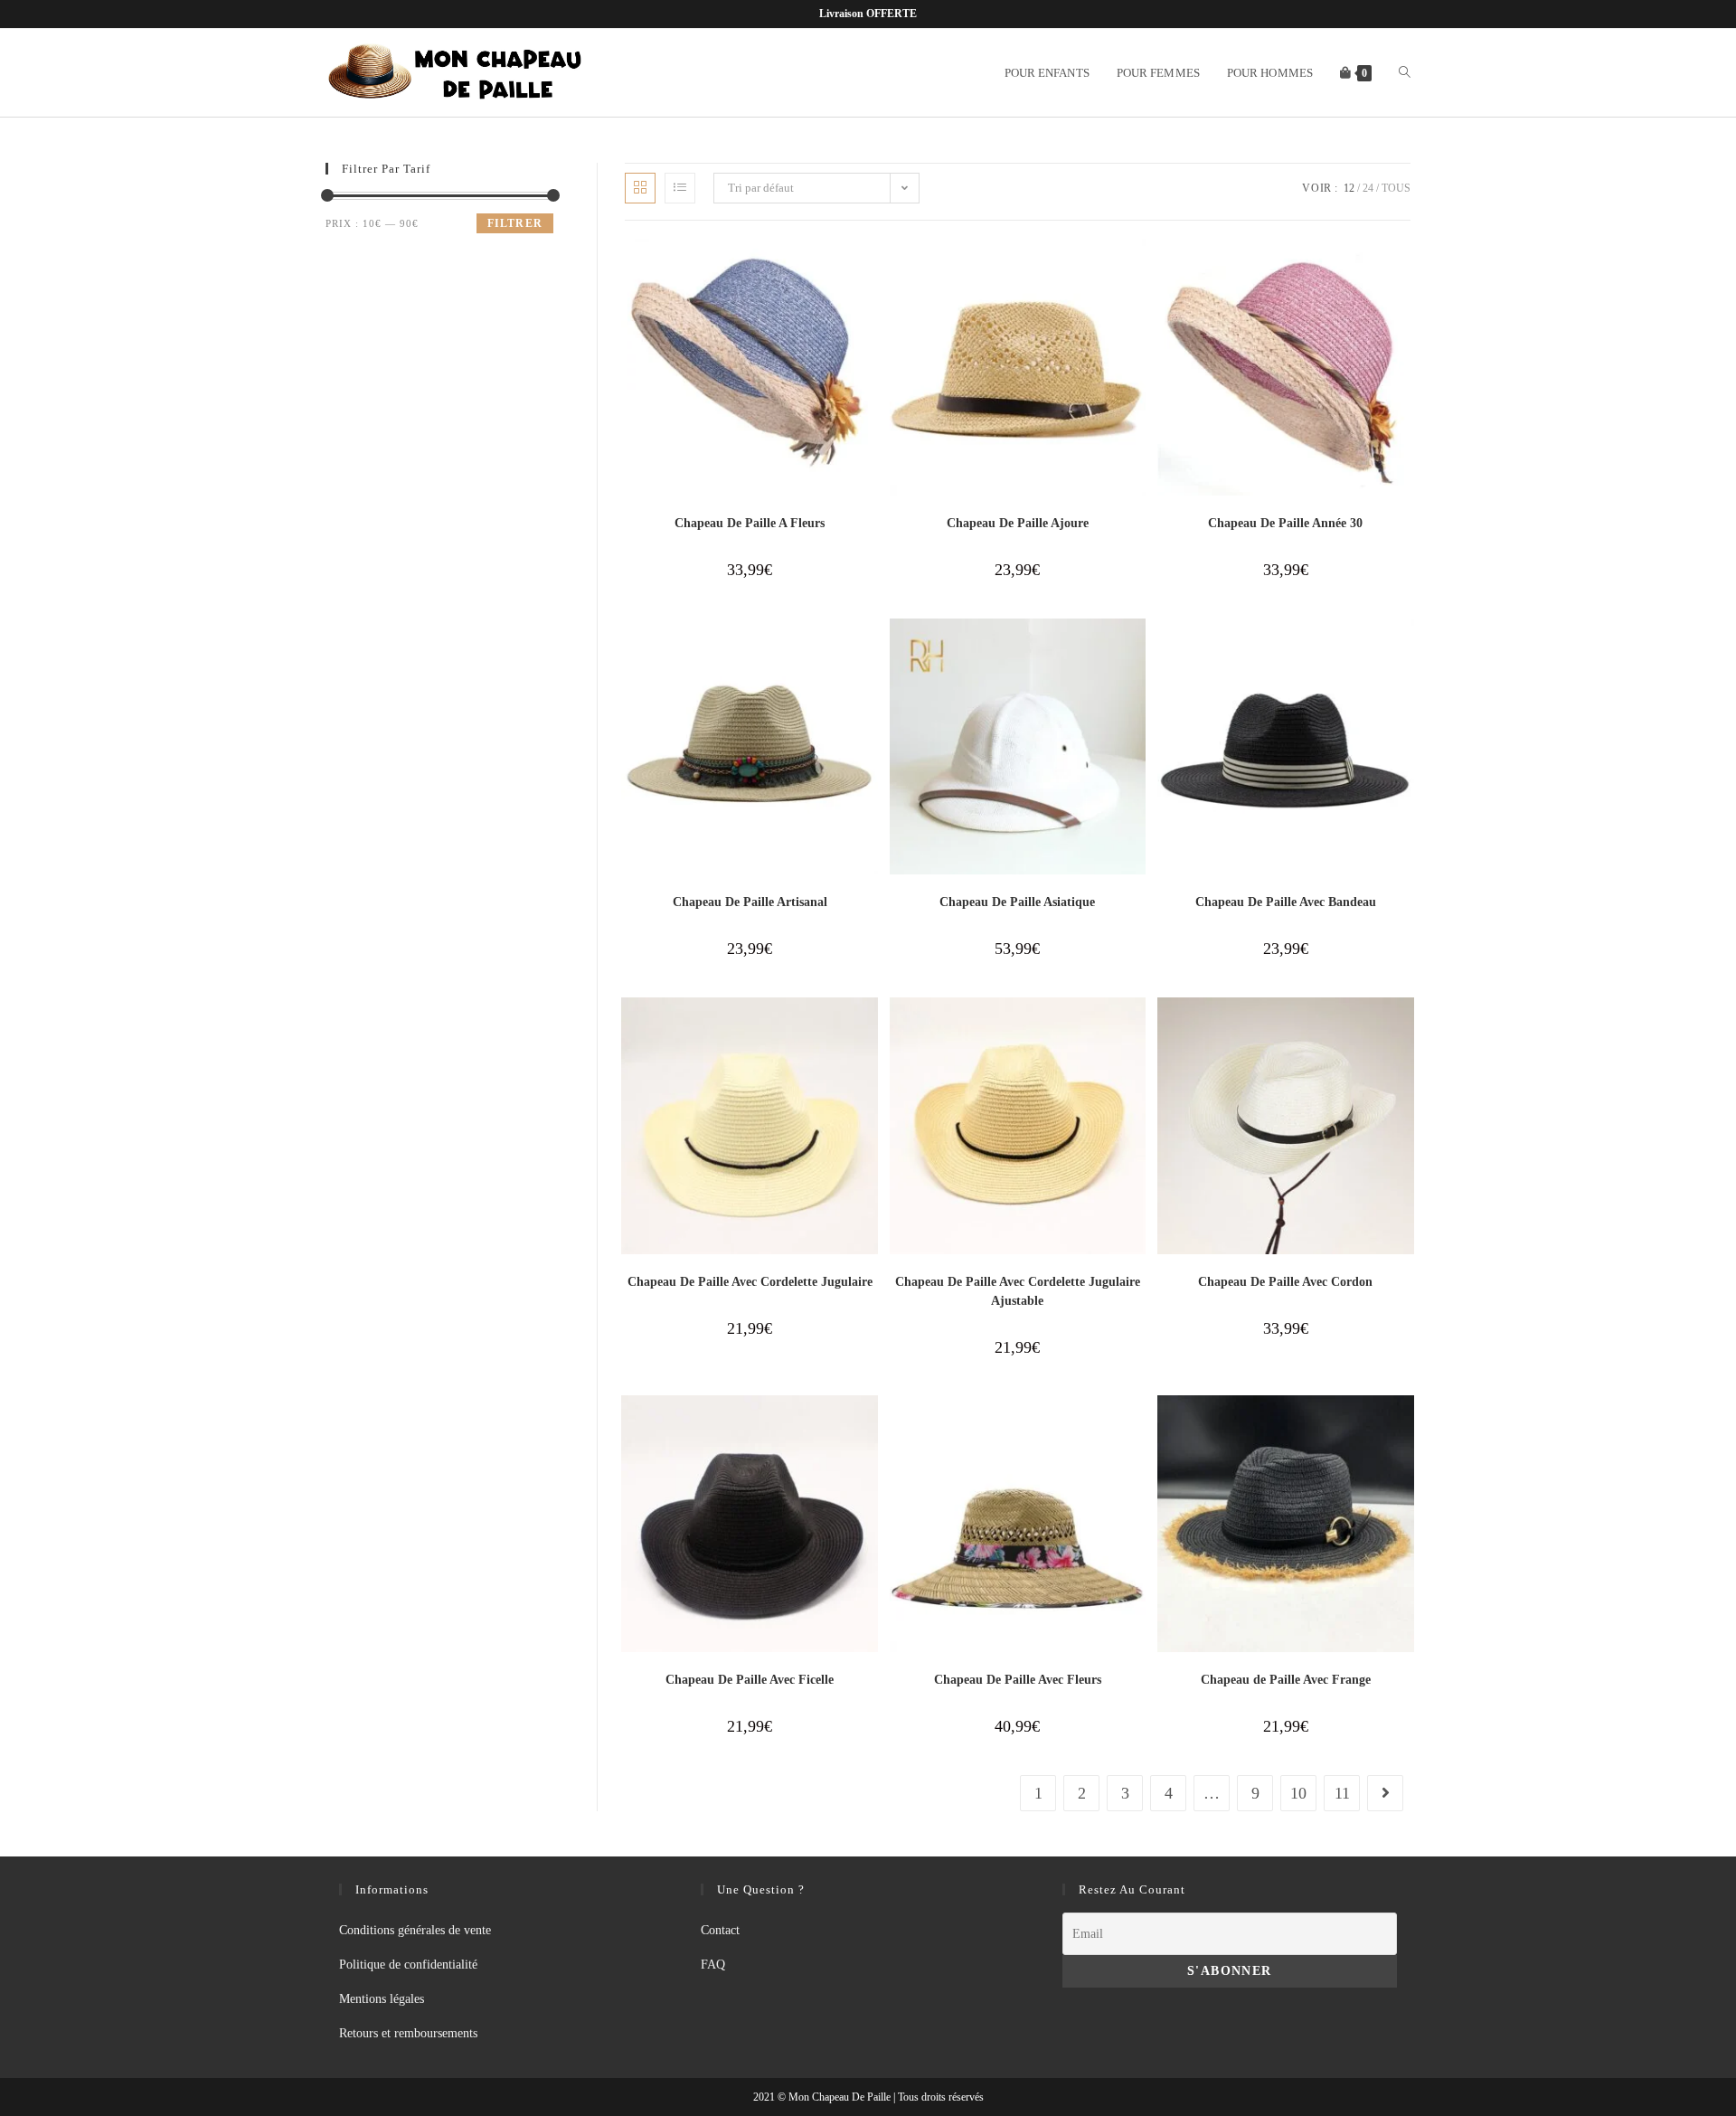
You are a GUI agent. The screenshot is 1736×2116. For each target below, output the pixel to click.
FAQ (713, 1965)
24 (1368, 188)
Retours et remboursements (408, 2033)
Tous (1396, 188)
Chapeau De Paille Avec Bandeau (1286, 902)
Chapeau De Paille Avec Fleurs (1018, 1680)
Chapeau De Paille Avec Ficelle (750, 1680)
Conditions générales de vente (415, 1930)
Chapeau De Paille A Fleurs (750, 523)
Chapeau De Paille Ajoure (1018, 523)
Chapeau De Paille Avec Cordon (1285, 1282)
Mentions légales (382, 1999)
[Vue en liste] (680, 188)
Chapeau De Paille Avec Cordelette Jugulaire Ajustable (1018, 1291)
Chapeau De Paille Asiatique (1017, 902)
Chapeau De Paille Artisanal (750, 902)
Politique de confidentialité (408, 1965)
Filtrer (515, 223)
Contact (720, 1930)
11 (1342, 1793)
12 (1349, 188)
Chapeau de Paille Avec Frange (1286, 1680)
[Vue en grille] (640, 188)
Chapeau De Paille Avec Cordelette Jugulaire (750, 1282)
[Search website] (1405, 73)
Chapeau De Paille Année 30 (1285, 523)
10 (1298, 1793)
